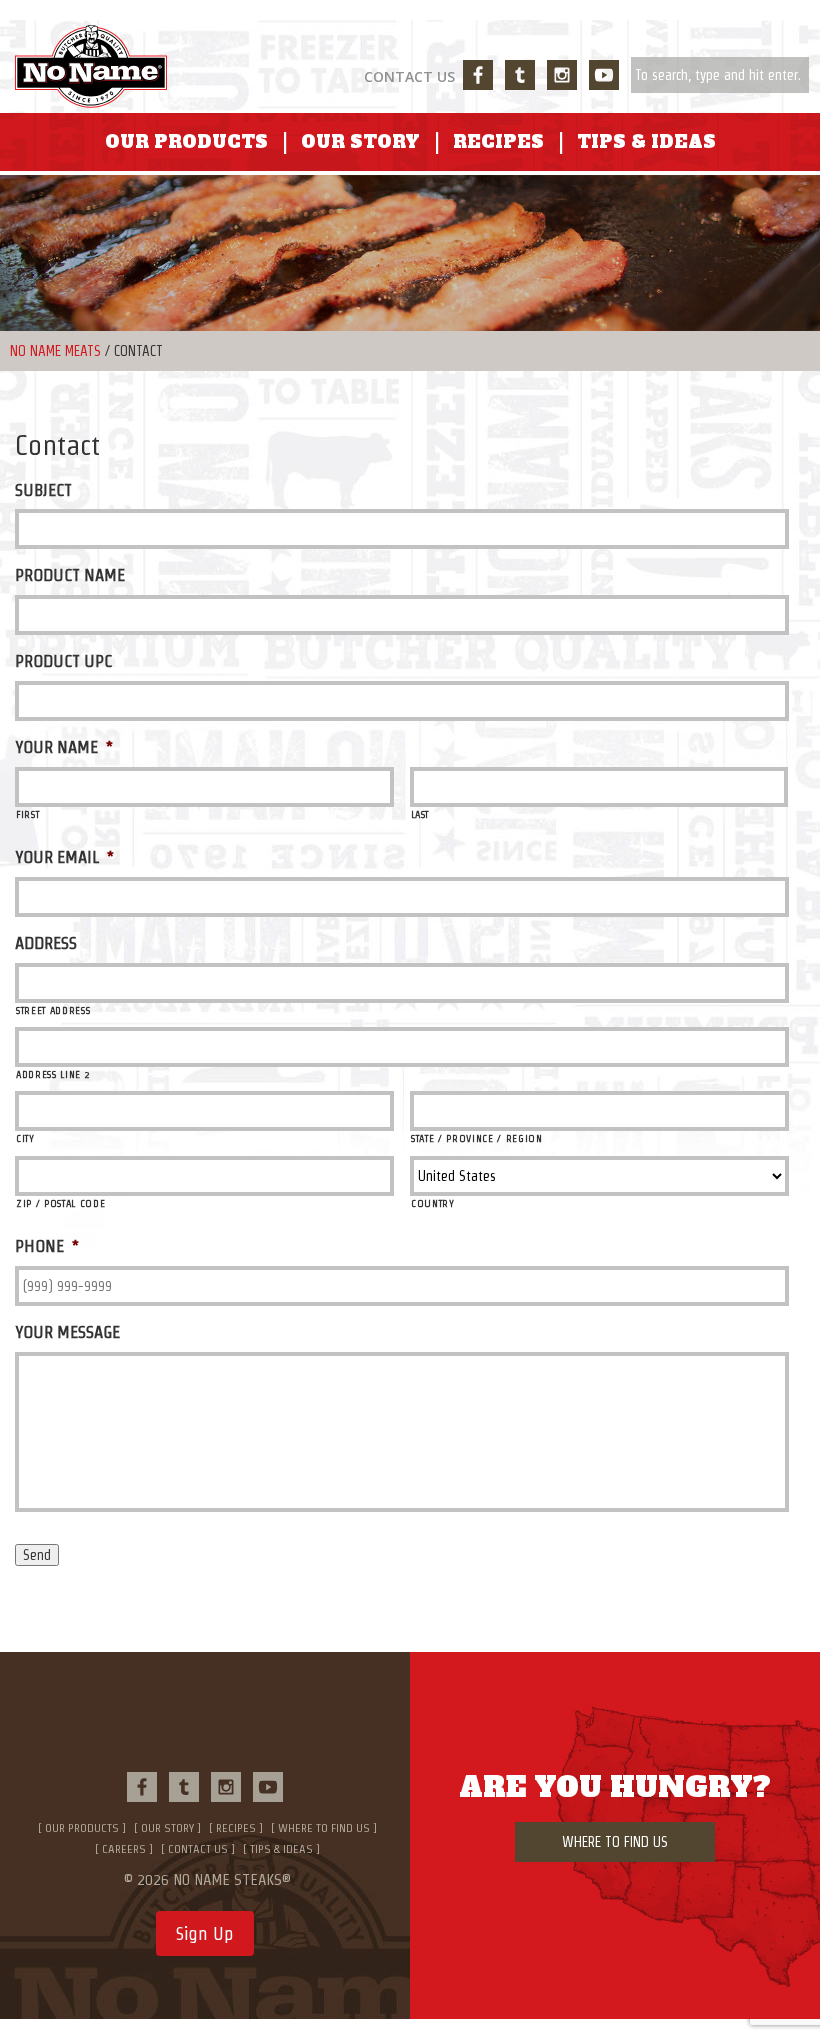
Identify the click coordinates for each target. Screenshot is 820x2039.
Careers (124, 1848)
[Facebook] (478, 75)
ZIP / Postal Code (60, 1203)
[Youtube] (604, 75)
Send (37, 1555)
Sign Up (205, 1933)
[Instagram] (562, 75)
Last (420, 814)
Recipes (498, 142)
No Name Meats (55, 351)
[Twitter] (520, 75)
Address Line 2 (53, 1074)
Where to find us (324, 1827)
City (25, 1138)
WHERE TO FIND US (615, 1842)
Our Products (186, 142)
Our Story (360, 142)
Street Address (53, 1010)
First (27, 814)
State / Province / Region (477, 1138)
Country (433, 1203)
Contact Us (409, 76)
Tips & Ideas (646, 142)
